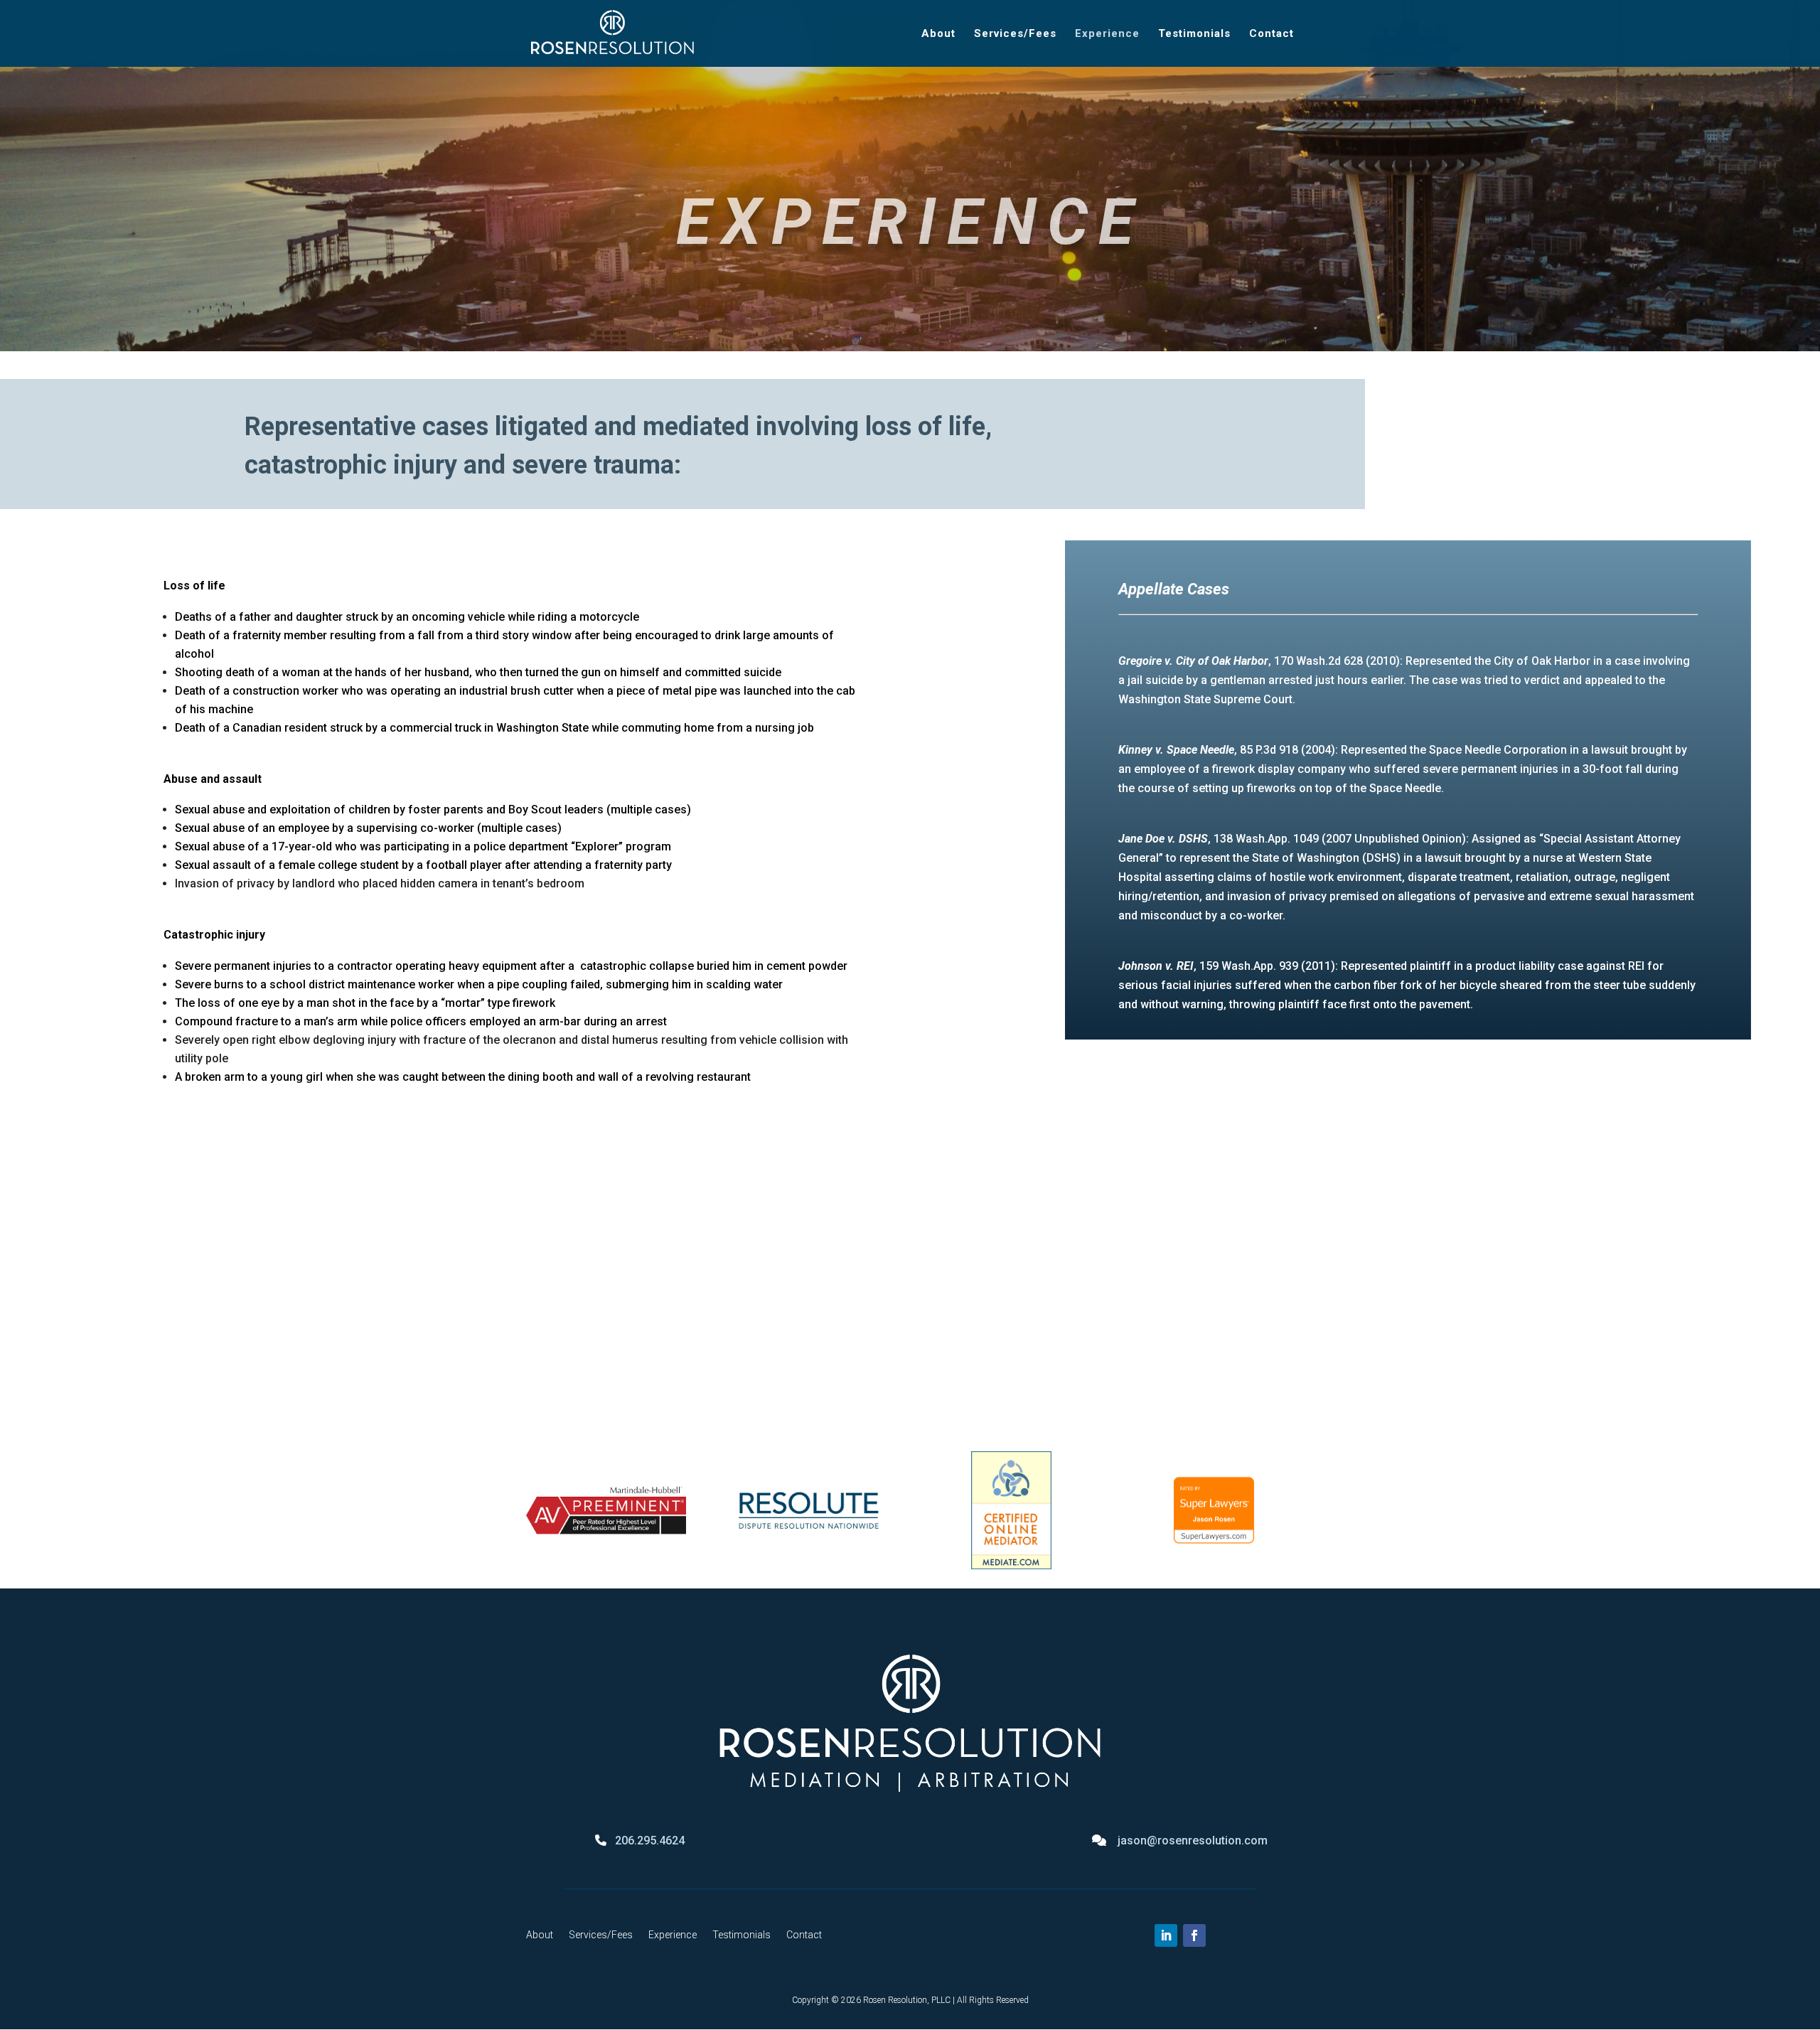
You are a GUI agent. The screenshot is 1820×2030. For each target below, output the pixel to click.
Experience (1107, 34)
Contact (1272, 34)
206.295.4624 (650, 1841)
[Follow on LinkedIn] (1166, 1935)
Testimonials (1194, 34)
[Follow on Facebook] (1194, 1935)
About (938, 34)
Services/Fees (1015, 34)
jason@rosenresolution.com (1193, 1841)
